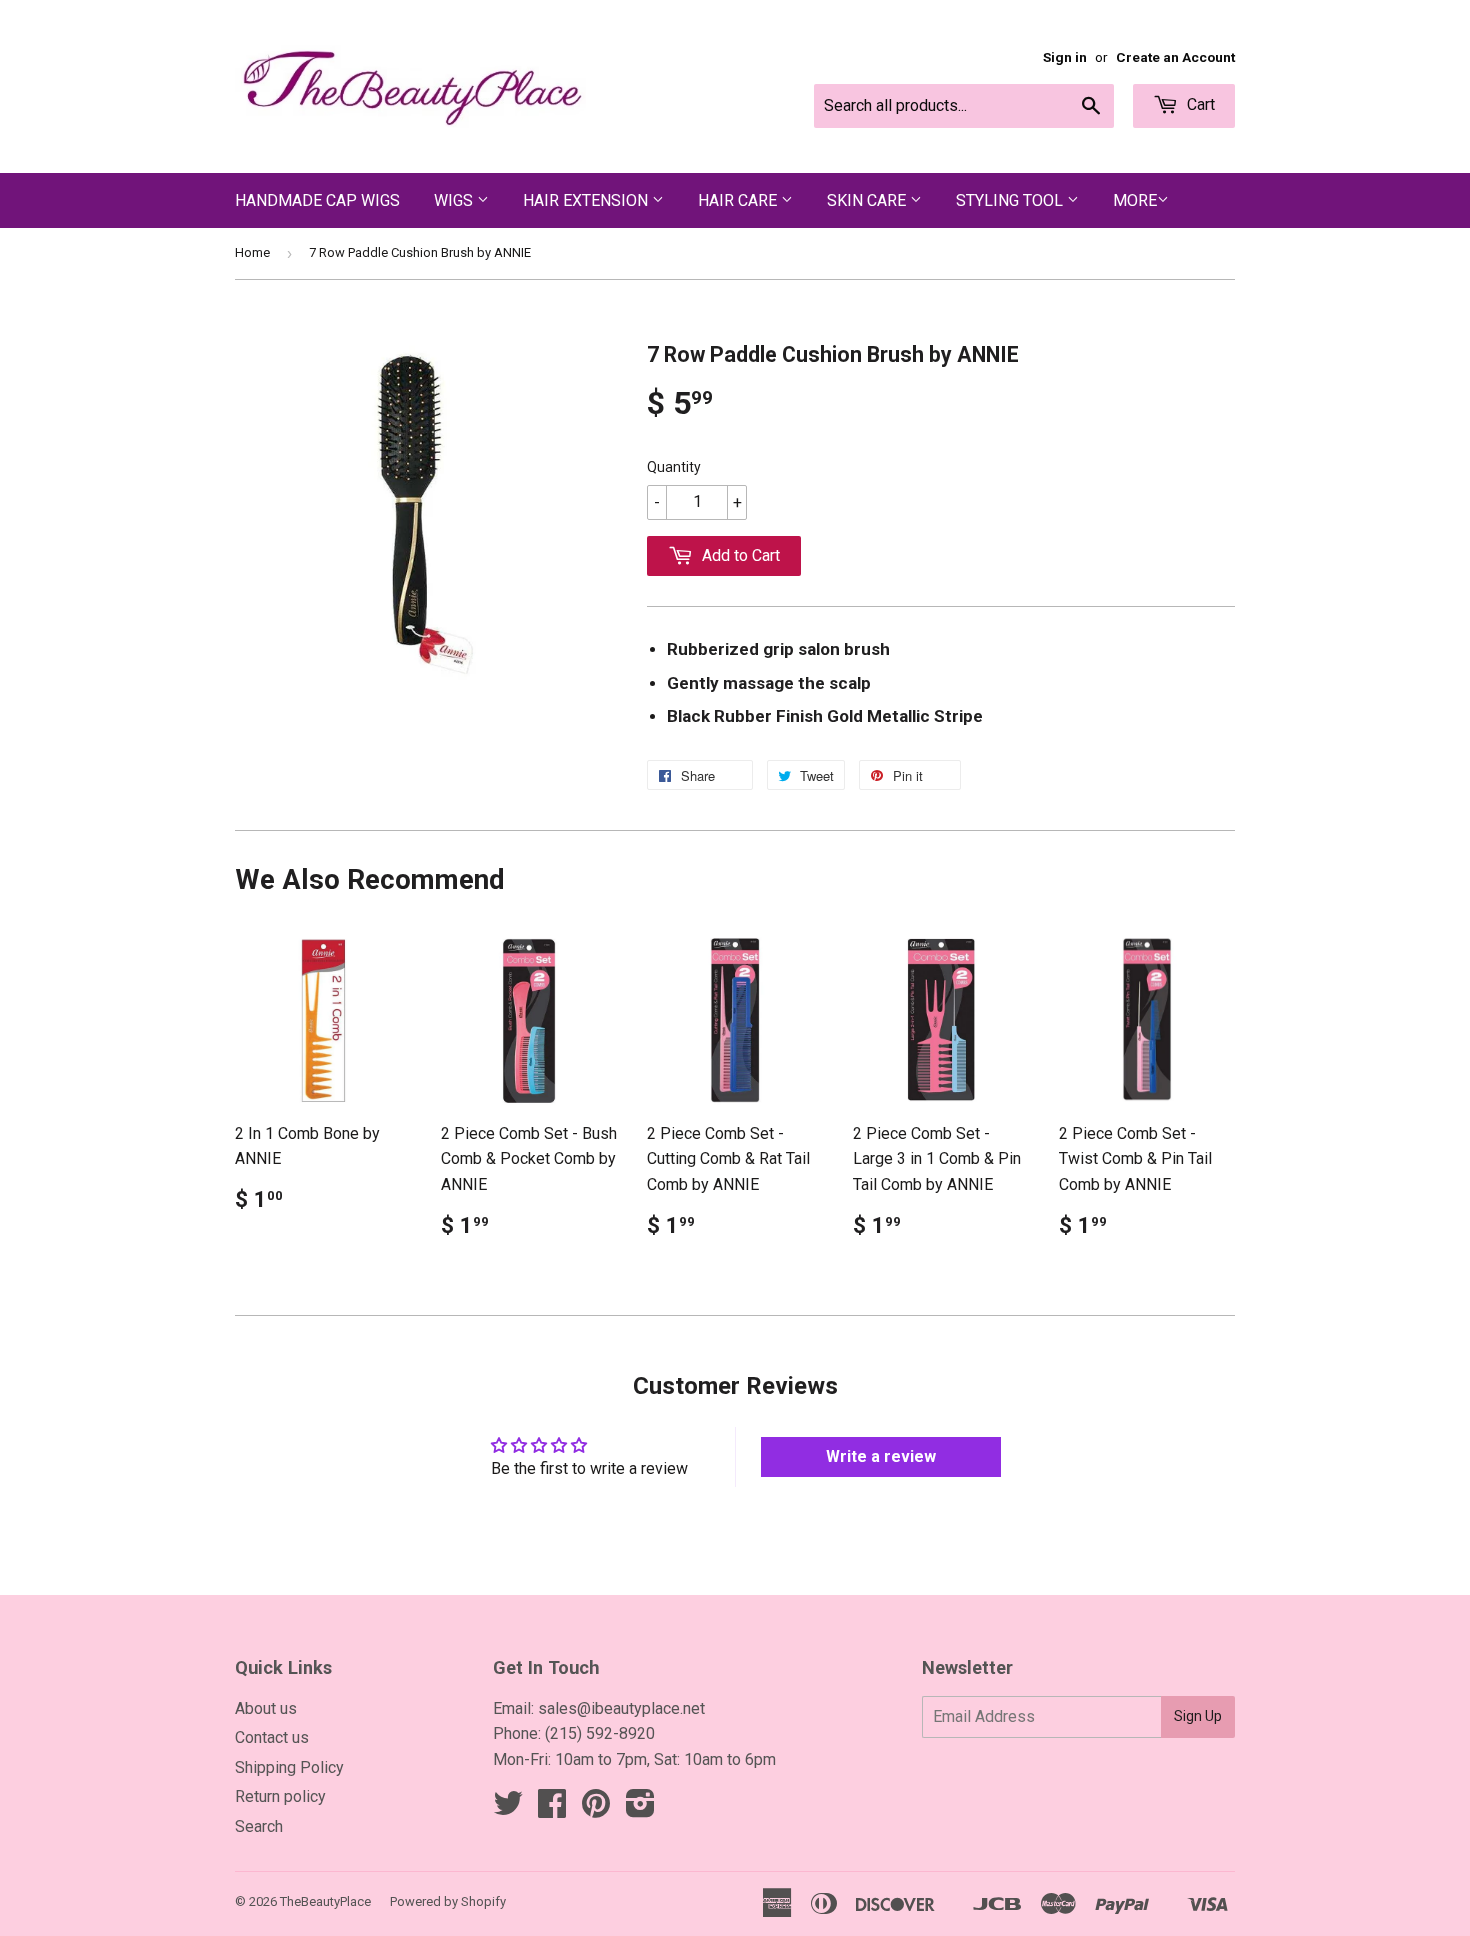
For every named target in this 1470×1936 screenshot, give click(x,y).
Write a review (881, 1456)
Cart (1199, 104)
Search (259, 1826)
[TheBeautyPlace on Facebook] (552, 1809)
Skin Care (868, 200)
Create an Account (1175, 57)
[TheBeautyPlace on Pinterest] (596, 1809)
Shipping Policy (289, 1767)
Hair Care (739, 200)
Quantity (674, 467)
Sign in (1065, 57)
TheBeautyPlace (325, 1901)
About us (266, 1708)
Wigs (455, 200)
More (1135, 200)
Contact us (272, 1737)
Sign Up (1198, 1716)
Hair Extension (587, 200)
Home (252, 252)
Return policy (280, 1796)
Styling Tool (1011, 200)
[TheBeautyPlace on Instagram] (640, 1809)
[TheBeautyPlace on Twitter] (508, 1809)
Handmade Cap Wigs (317, 200)
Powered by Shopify (448, 1901)
